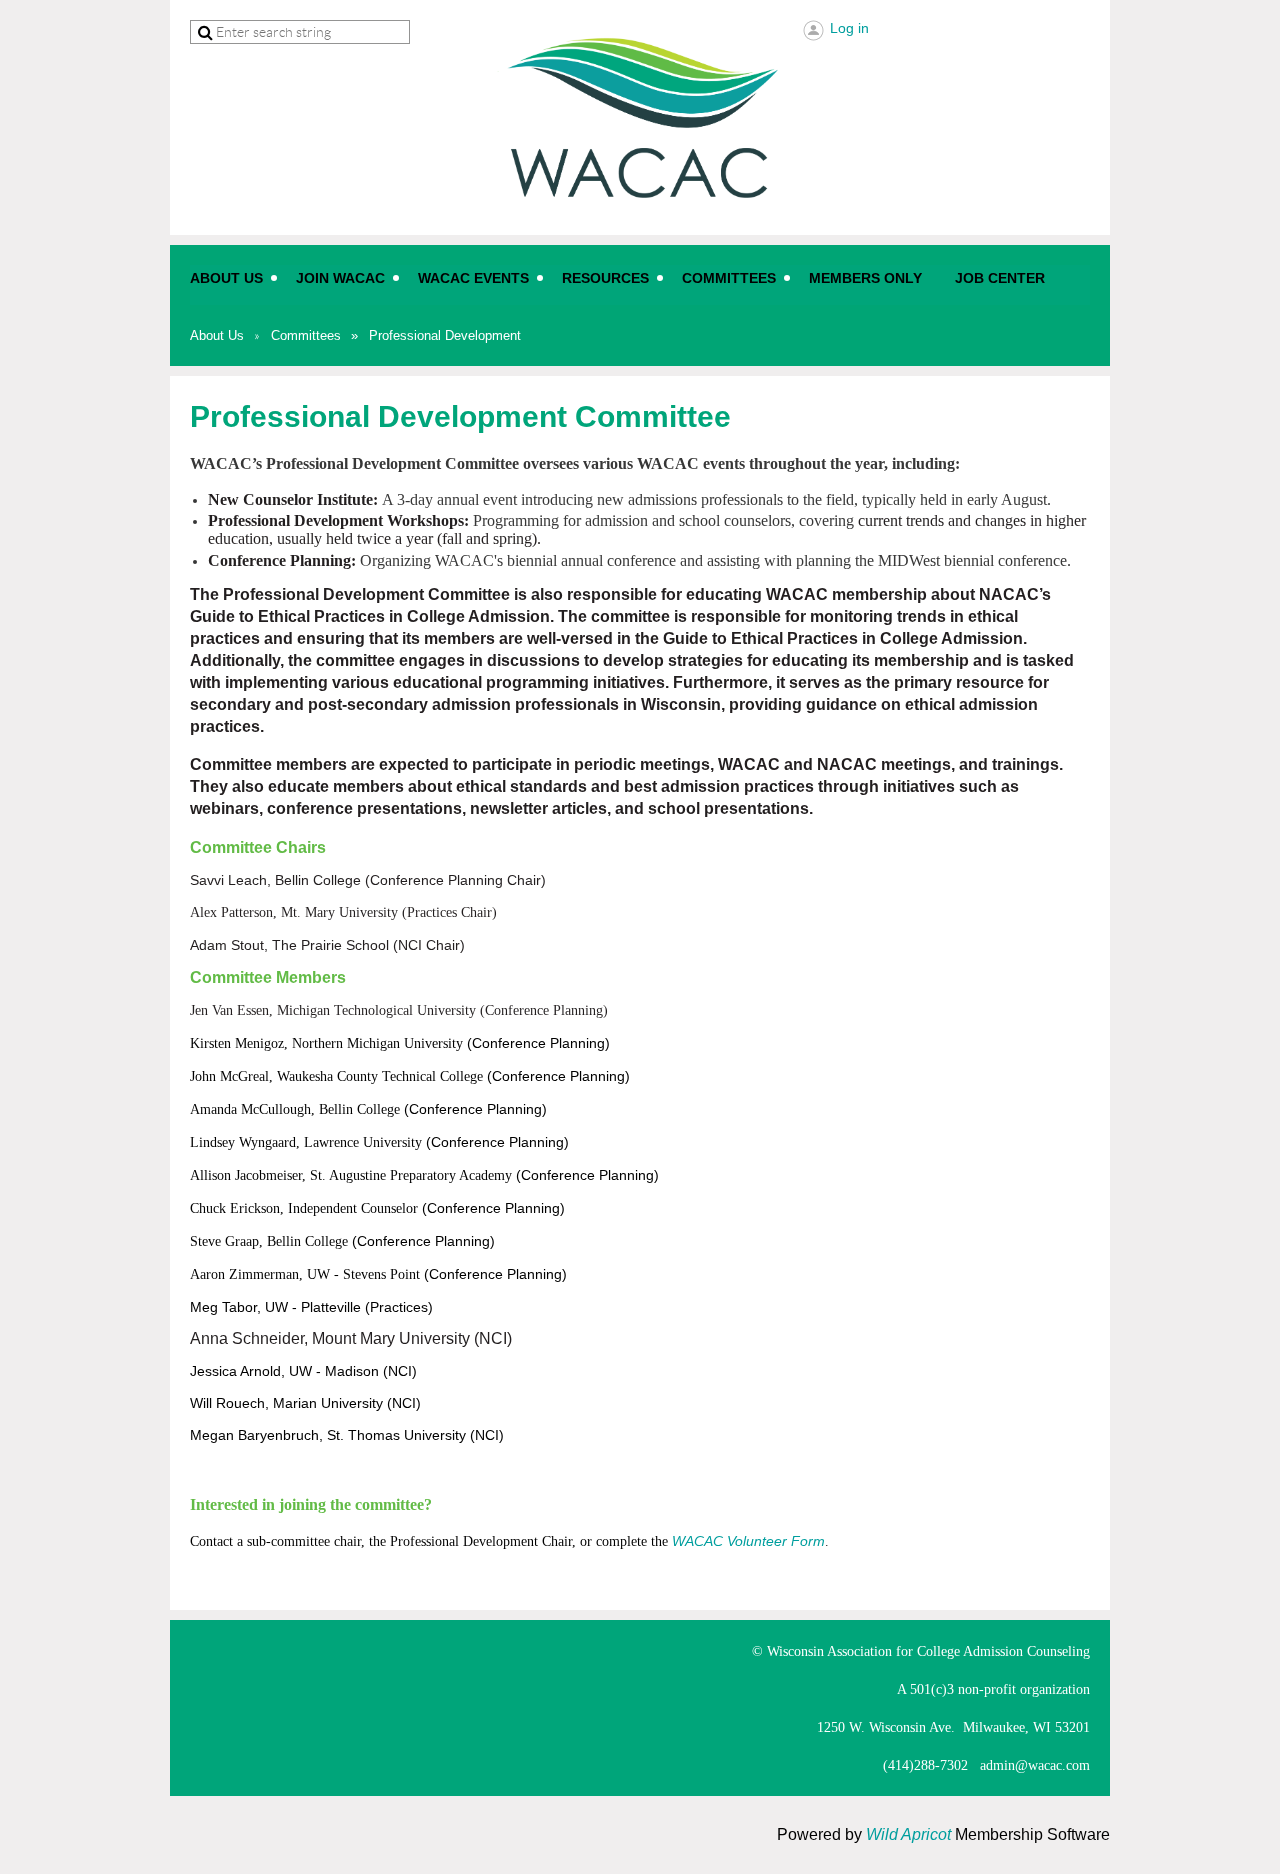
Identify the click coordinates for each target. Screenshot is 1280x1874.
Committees (306, 335)
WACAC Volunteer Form (748, 1541)
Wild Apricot (908, 1834)
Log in (849, 28)
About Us (217, 335)
